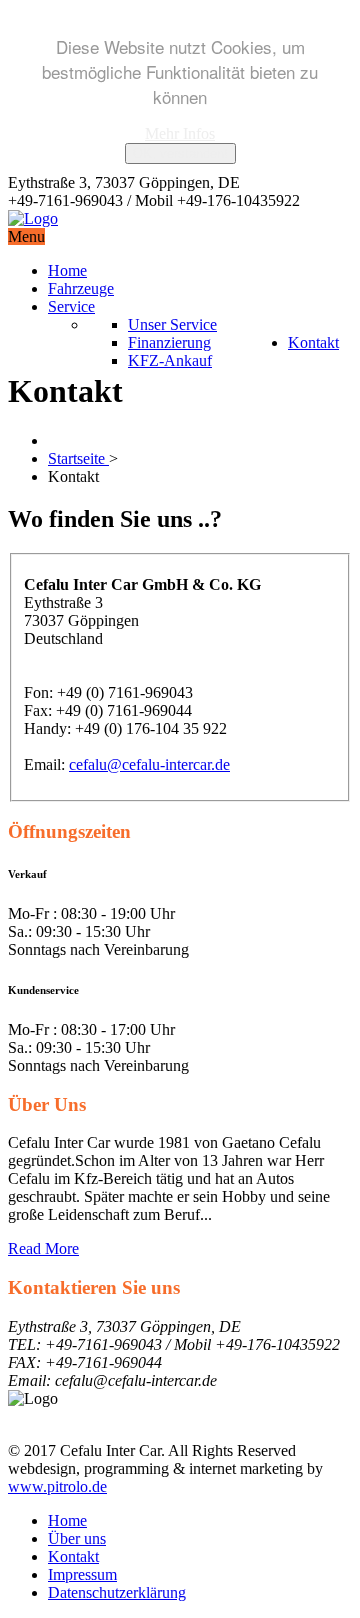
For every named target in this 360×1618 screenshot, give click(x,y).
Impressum (82, 1574)
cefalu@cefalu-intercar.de (149, 764)
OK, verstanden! (180, 153)
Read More (43, 1248)
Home (67, 1520)
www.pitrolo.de (57, 1486)
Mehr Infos (180, 133)
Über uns (77, 1538)
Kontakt (73, 1556)
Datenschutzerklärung (117, 1592)
